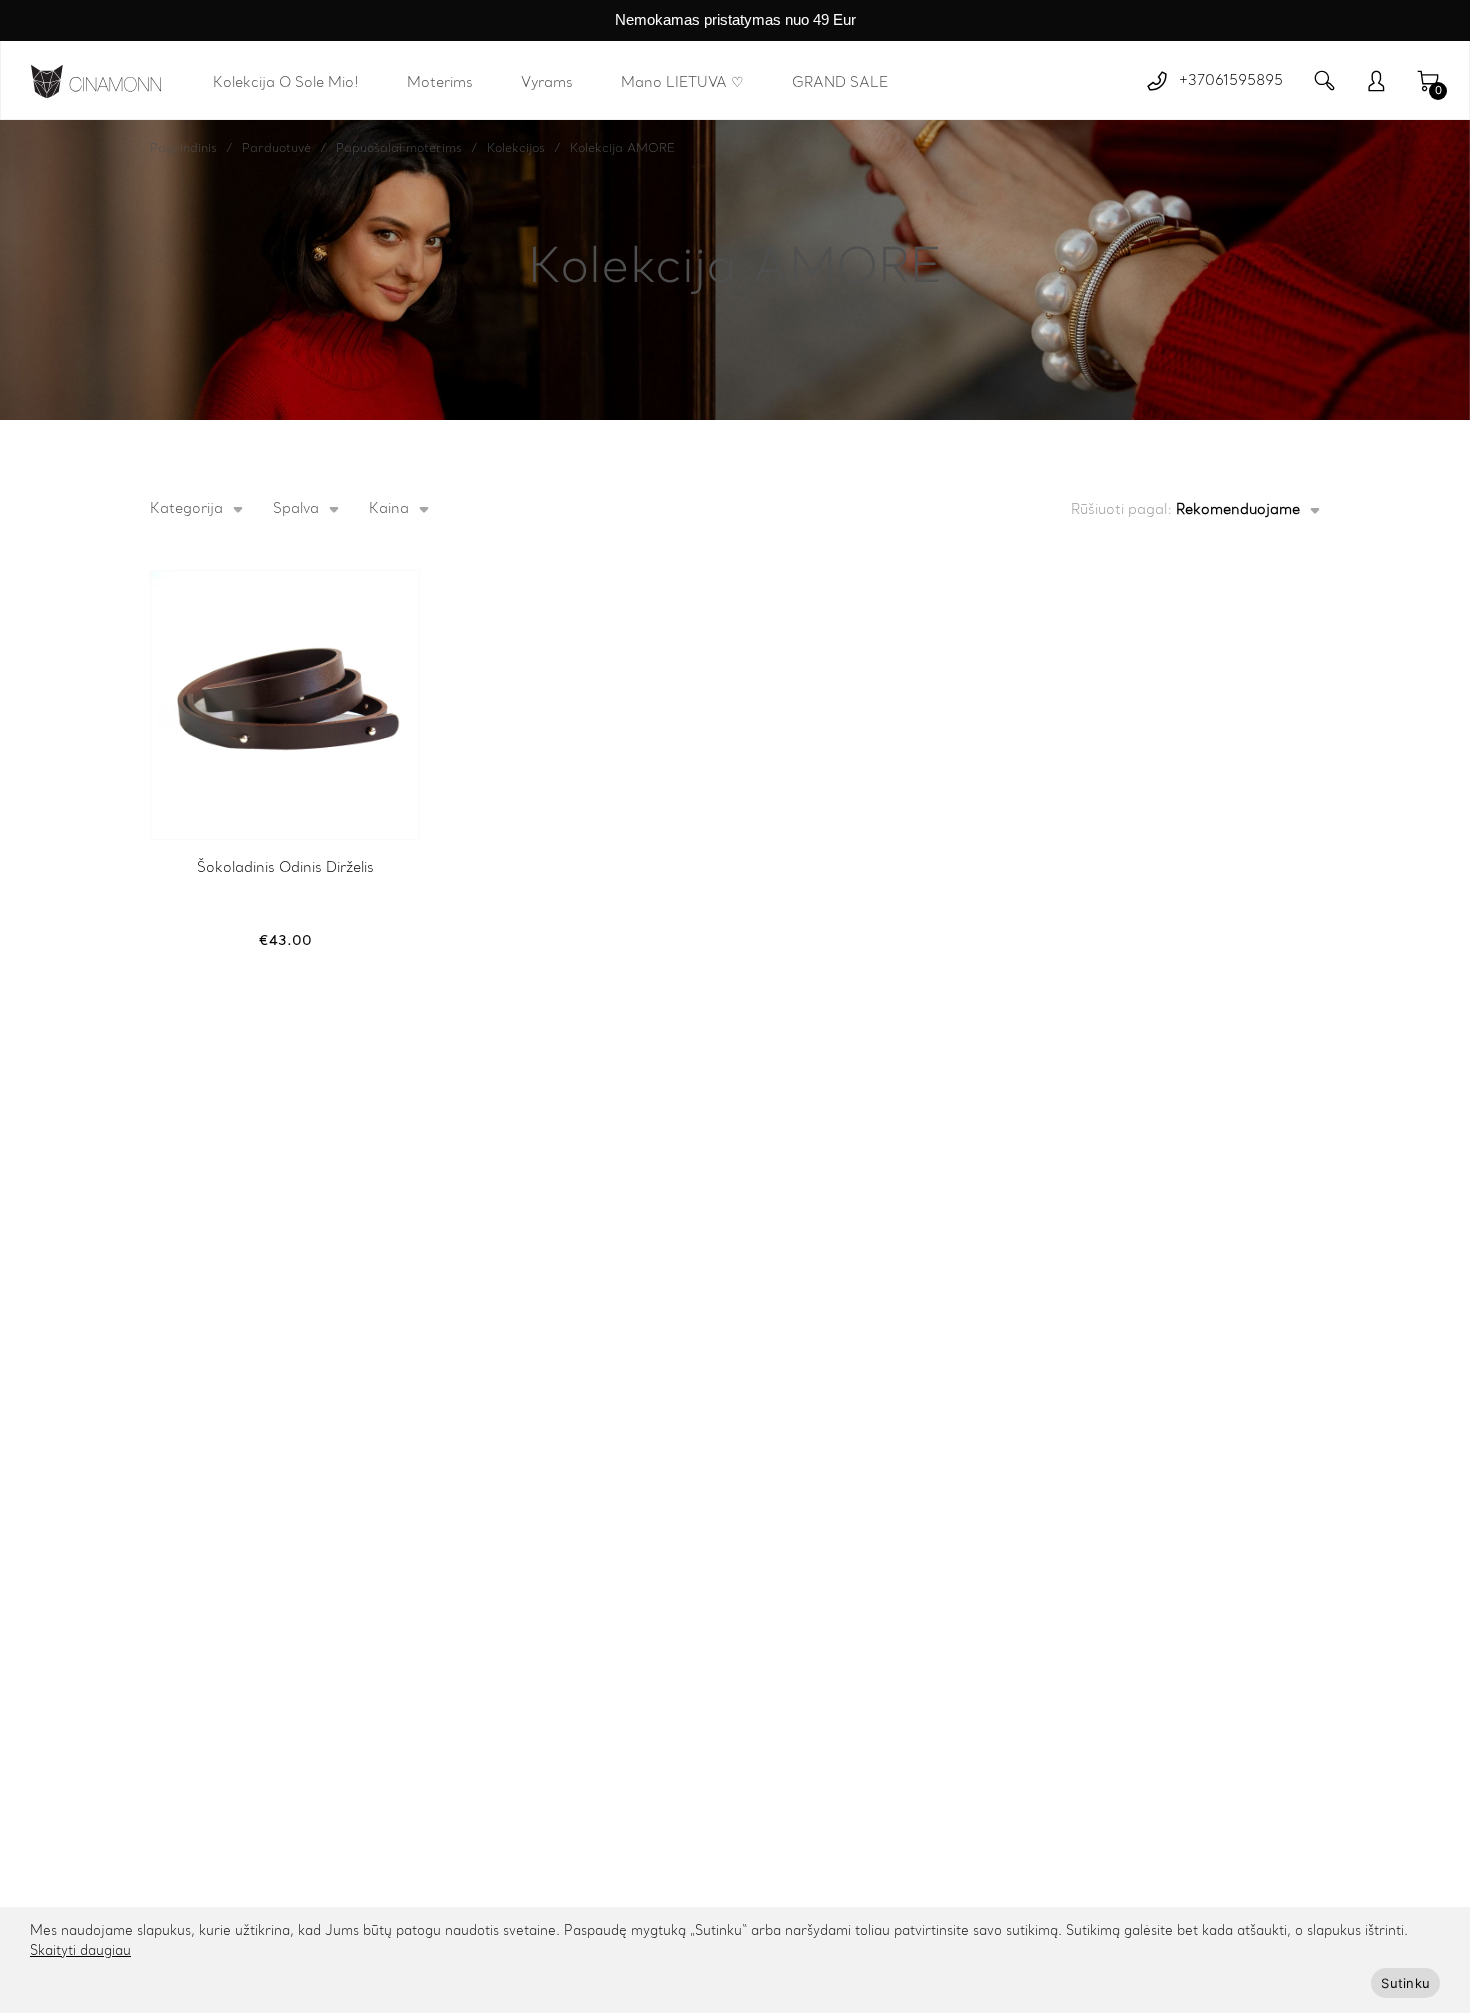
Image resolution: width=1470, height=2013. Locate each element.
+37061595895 (1231, 81)
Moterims (440, 83)
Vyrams (547, 83)
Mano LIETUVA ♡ (682, 83)
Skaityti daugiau (80, 1951)
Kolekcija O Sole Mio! (286, 83)
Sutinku (1405, 1983)
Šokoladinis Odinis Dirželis (285, 868)
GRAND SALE (840, 83)
